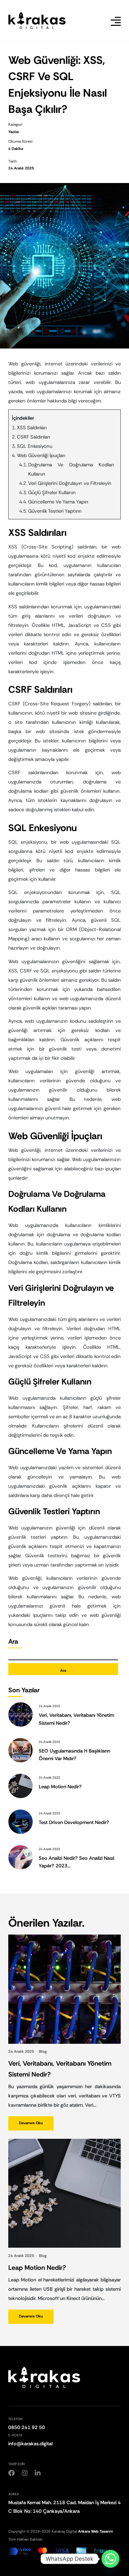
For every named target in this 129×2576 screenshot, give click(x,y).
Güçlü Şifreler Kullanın (52, 492)
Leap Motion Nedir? (60, 1787)
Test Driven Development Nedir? (74, 1822)
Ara (13, 1641)
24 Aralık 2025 (22, 2052)
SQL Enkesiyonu (35, 446)
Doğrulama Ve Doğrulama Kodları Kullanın (71, 469)
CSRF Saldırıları (33, 437)
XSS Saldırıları (32, 428)
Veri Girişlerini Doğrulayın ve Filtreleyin (70, 483)
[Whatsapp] (110, 2559)
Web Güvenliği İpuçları (41, 455)
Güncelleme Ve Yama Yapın (58, 502)
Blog (43, 2052)
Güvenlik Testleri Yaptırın (55, 511)
